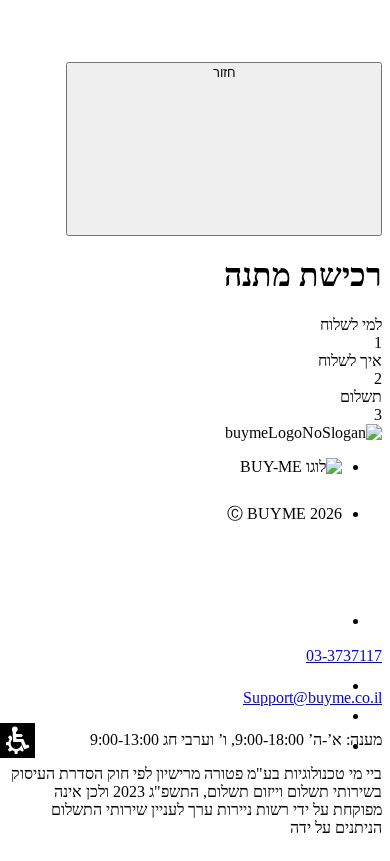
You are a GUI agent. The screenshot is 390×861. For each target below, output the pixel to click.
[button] (355, 35)
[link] (175, 556)
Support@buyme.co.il (312, 697)
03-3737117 (344, 655)
